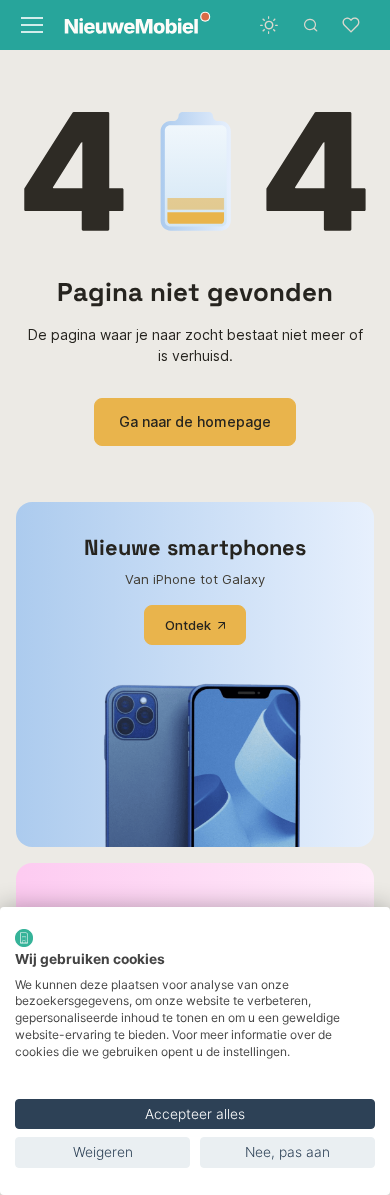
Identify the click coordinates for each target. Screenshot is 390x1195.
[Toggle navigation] (30, 25)
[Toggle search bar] (311, 25)
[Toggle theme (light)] (269, 25)
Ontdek (188, 625)
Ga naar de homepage (195, 421)
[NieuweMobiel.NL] (123, 25)
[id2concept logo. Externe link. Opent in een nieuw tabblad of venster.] (24, 938)
